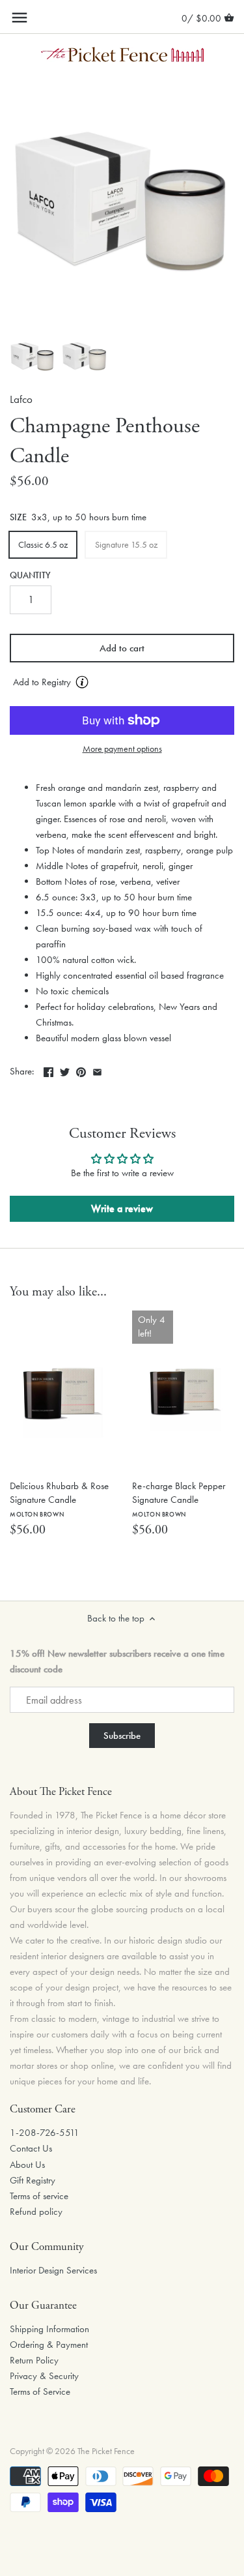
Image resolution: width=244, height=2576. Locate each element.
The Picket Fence (106, 2451)
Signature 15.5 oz (126, 544)
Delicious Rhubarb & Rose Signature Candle (59, 1499)
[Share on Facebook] (48, 1070)
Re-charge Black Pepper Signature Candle (179, 1499)
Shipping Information (49, 2329)
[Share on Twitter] (65, 1070)
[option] (33, 357)
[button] (122, 683)
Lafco (21, 399)
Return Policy (34, 2360)
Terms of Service (40, 2391)
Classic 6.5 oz (43, 544)
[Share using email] (97, 1070)
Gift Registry (33, 2180)
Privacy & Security (44, 2376)
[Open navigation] (20, 18)
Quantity (30, 576)
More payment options (122, 749)
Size (18, 518)
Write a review (122, 1208)
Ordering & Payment (49, 2345)
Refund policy (36, 2212)
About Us (27, 2165)
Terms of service (39, 2196)
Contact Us (31, 2148)
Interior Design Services (53, 2270)
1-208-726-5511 (45, 2133)
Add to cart (122, 648)
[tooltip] (82, 682)
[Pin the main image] (81, 1070)
